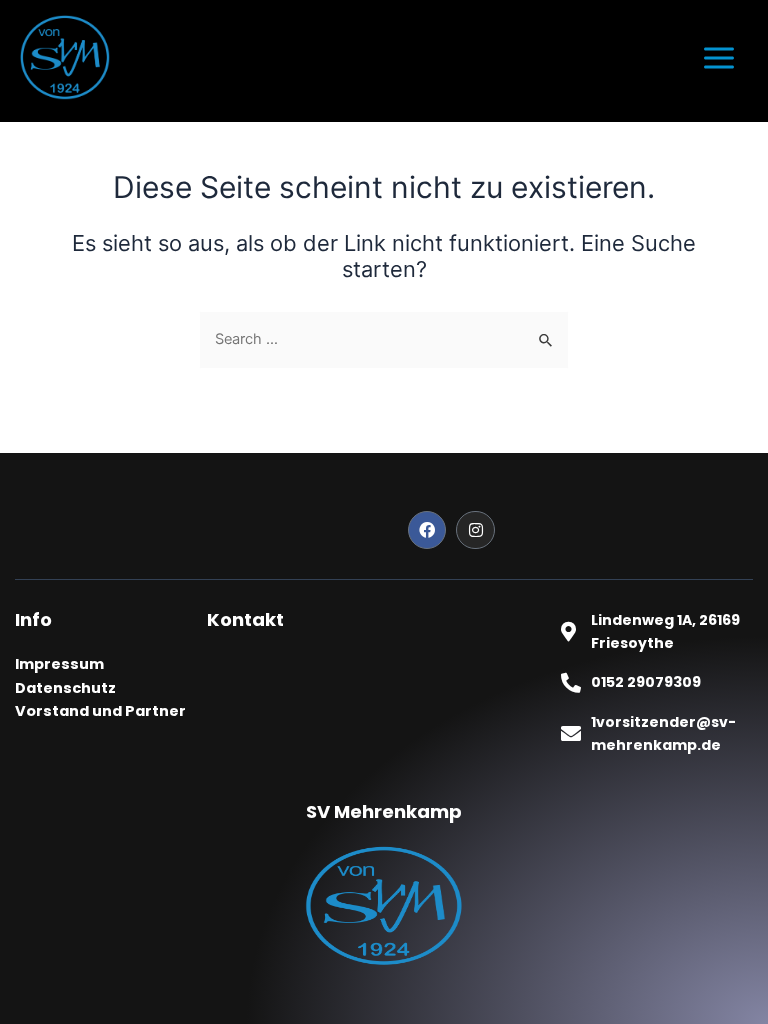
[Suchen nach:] (384, 339)
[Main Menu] (719, 58)
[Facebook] (427, 530)
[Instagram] (475, 530)
